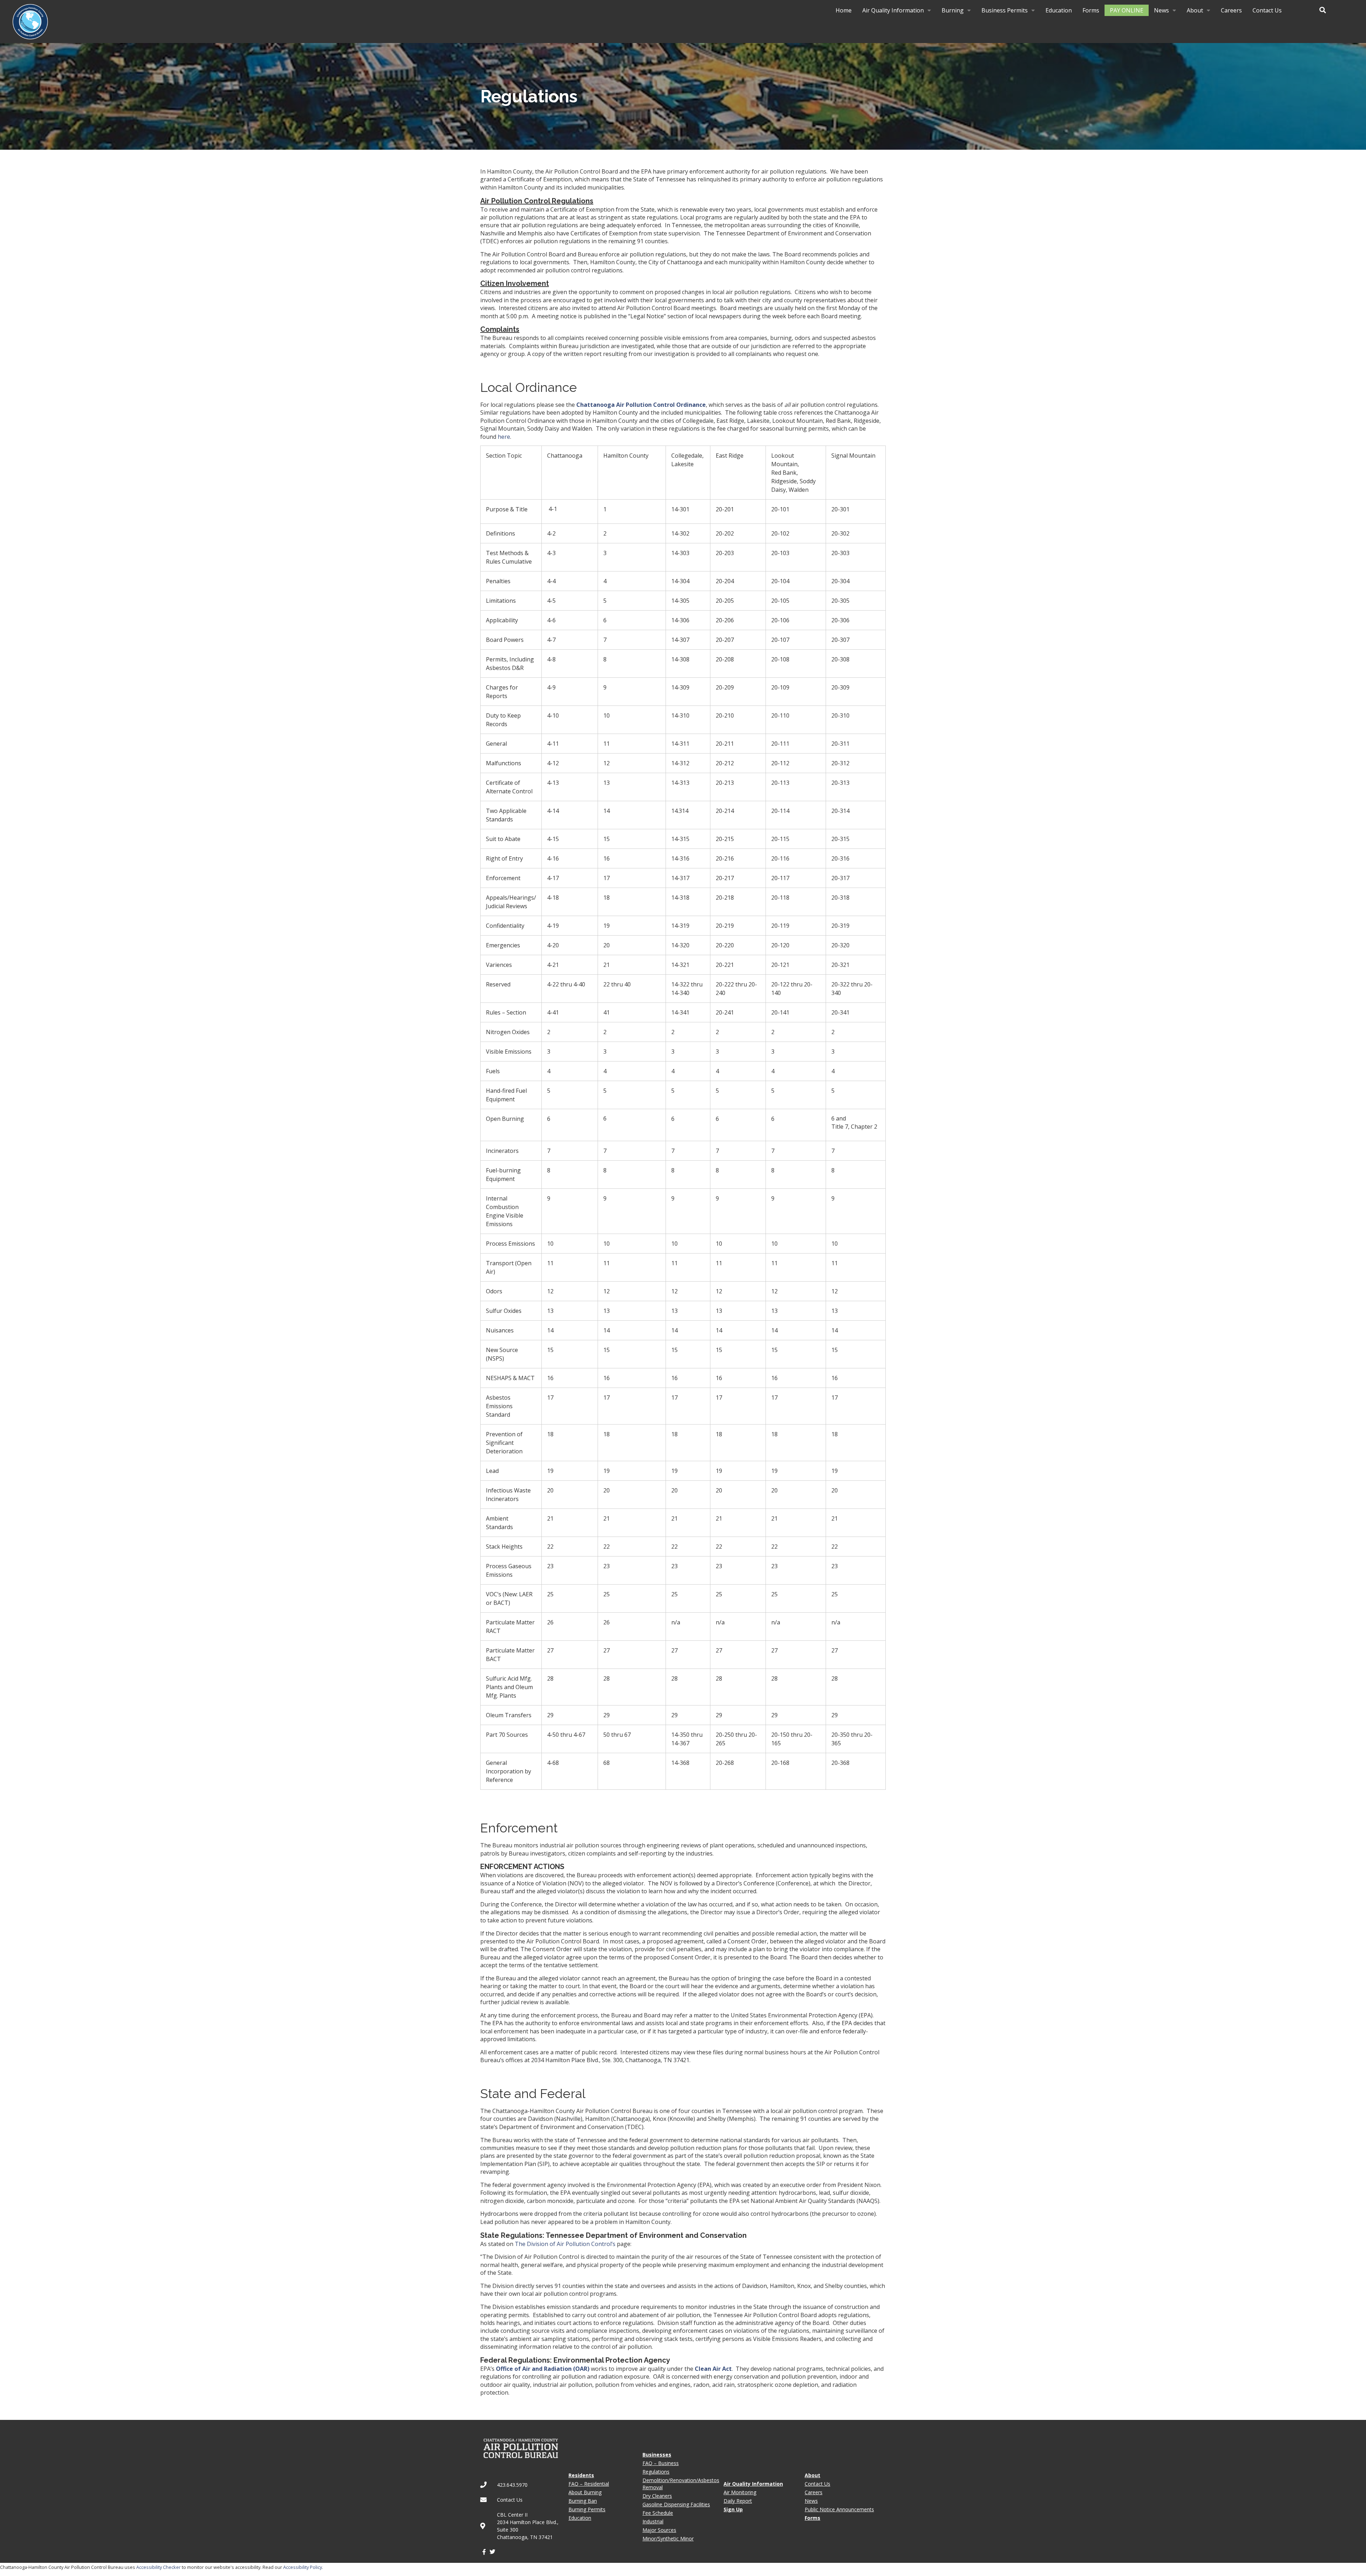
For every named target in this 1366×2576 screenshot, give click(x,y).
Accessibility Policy (303, 2567)
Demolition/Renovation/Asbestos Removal (681, 2484)
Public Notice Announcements (839, 2509)
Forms (1091, 10)
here (504, 437)
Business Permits (1005, 10)
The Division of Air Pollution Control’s (565, 2244)
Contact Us (1267, 10)
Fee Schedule (658, 2513)
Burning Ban (583, 2501)
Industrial (653, 2521)
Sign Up (733, 2509)
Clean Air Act (713, 2369)
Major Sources (659, 2530)
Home (844, 10)
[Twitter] (492, 2552)
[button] (1323, 10)
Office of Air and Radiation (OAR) (543, 2369)
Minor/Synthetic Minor (668, 2538)
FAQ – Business (661, 2463)
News (1161, 10)
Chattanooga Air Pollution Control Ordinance (641, 405)
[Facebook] (484, 2552)
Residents (581, 2475)
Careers (1231, 10)
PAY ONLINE (1127, 10)
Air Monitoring (740, 2492)
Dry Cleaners (657, 2496)
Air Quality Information (893, 10)
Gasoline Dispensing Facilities (676, 2504)
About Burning (585, 2492)
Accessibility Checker (158, 2567)
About (1195, 10)
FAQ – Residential (589, 2484)
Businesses (657, 2455)
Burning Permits (587, 2509)
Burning (953, 10)
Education (1059, 10)
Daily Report (738, 2501)
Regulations (656, 2472)
